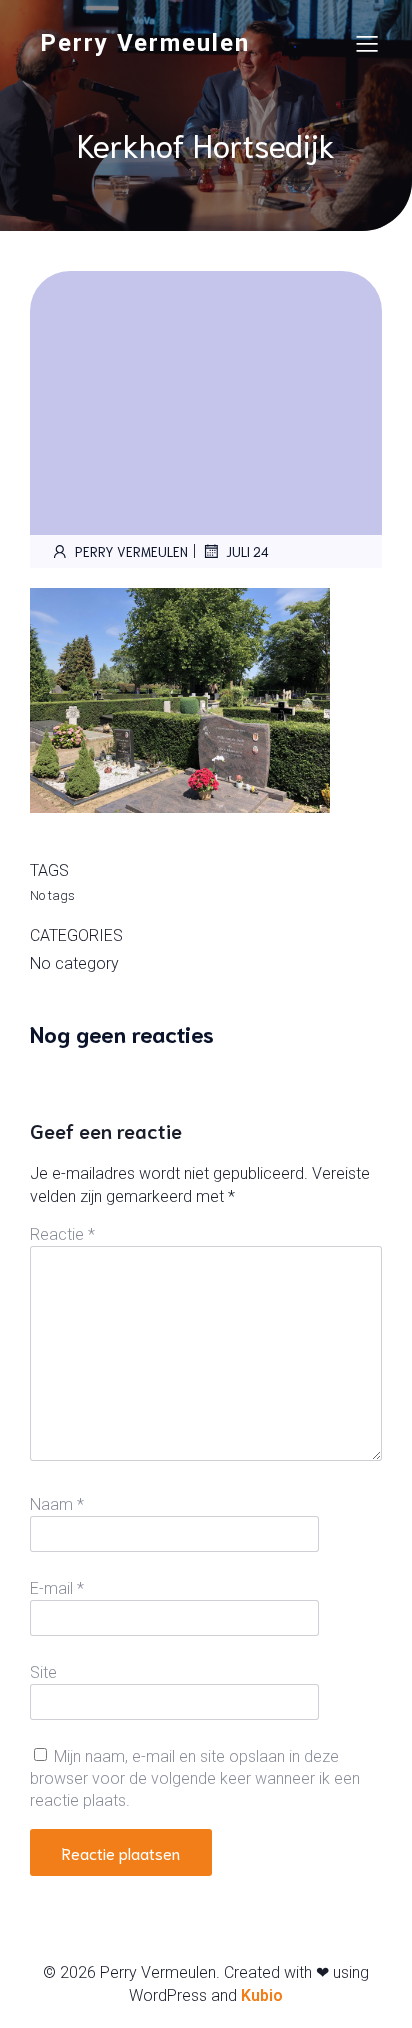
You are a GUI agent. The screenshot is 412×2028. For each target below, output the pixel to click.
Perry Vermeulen (131, 551)
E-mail (57, 1588)
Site (43, 1672)
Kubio (262, 1995)
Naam (57, 1504)
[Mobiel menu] (367, 43)
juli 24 (247, 551)
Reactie (62, 1234)
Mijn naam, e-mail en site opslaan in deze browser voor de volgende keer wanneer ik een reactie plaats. (195, 1779)
